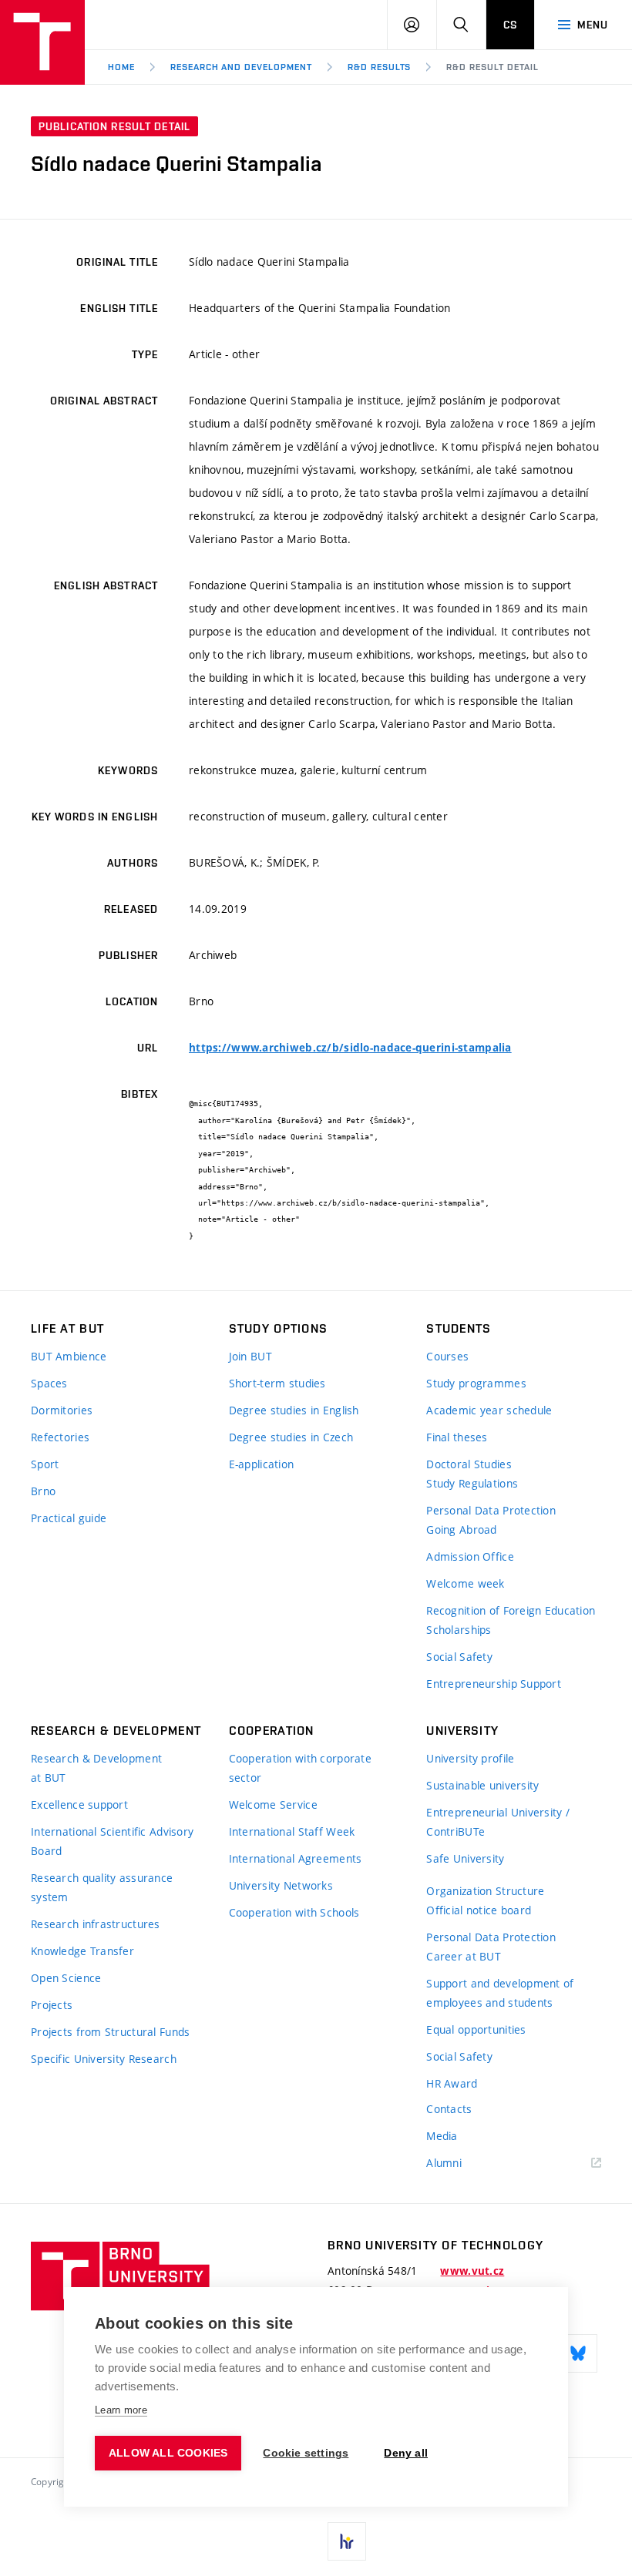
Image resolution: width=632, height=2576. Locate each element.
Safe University (465, 1858)
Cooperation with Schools (294, 1912)
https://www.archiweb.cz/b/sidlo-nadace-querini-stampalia (350, 1048)
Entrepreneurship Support (494, 1684)
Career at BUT (464, 1956)
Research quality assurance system (102, 1887)
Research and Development (241, 67)
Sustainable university (482, 1785)
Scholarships (459, 1630)
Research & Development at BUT (96, 1768)
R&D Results (380, 67)
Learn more (121, 2410)
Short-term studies (277, 1383)
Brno (43, 1491)
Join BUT (250, 1356)
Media (442, 2136)
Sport (45, 1464)
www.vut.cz (472, 2271)
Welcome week (465, 1583)
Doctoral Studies (469, 1464)
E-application (262, 1464)
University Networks (281, 1885)
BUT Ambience (69, 1356)
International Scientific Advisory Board (112, 1841)
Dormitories (62, 1410)
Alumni (444, 2163)
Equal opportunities (476, 2029)
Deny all (406, 2453)
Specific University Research (104, 2059)
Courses (447, 1356)
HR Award (452, 2083)
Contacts (449, 2109)
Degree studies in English (294, 1410)
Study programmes (476, 1383)
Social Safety (459, 1657)
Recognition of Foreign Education (511, 1610)
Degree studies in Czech (291, 1437)
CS (510, 25)
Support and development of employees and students (500, 1993)
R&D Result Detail (492, 67)
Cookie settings (306, 2453)
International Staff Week (292, 1831)
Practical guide (69, 1518)
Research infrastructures (96, 1924)
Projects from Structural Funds (110, 2032)
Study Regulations (472, 1483)
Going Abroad (461, 1529)
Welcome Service (273, 1805)
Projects (52, 2005)
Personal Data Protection (491, 1510)
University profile (470, 1758)
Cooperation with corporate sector (300, 1768)
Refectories (60, 1437)
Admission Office (470, 1556)
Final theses (457, 1437)
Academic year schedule (489, 1410)
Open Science (66, 1978)
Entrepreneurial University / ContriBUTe (498, 1822)
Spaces (49, 1383)
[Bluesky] (578, 2353)
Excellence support (79, 1805)
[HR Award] (347, 2541)
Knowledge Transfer (82, 1951)
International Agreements (296, 1858)
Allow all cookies (168, 2453)
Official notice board (479, 1910)
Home (121, 67)
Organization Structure (485, 1891)
